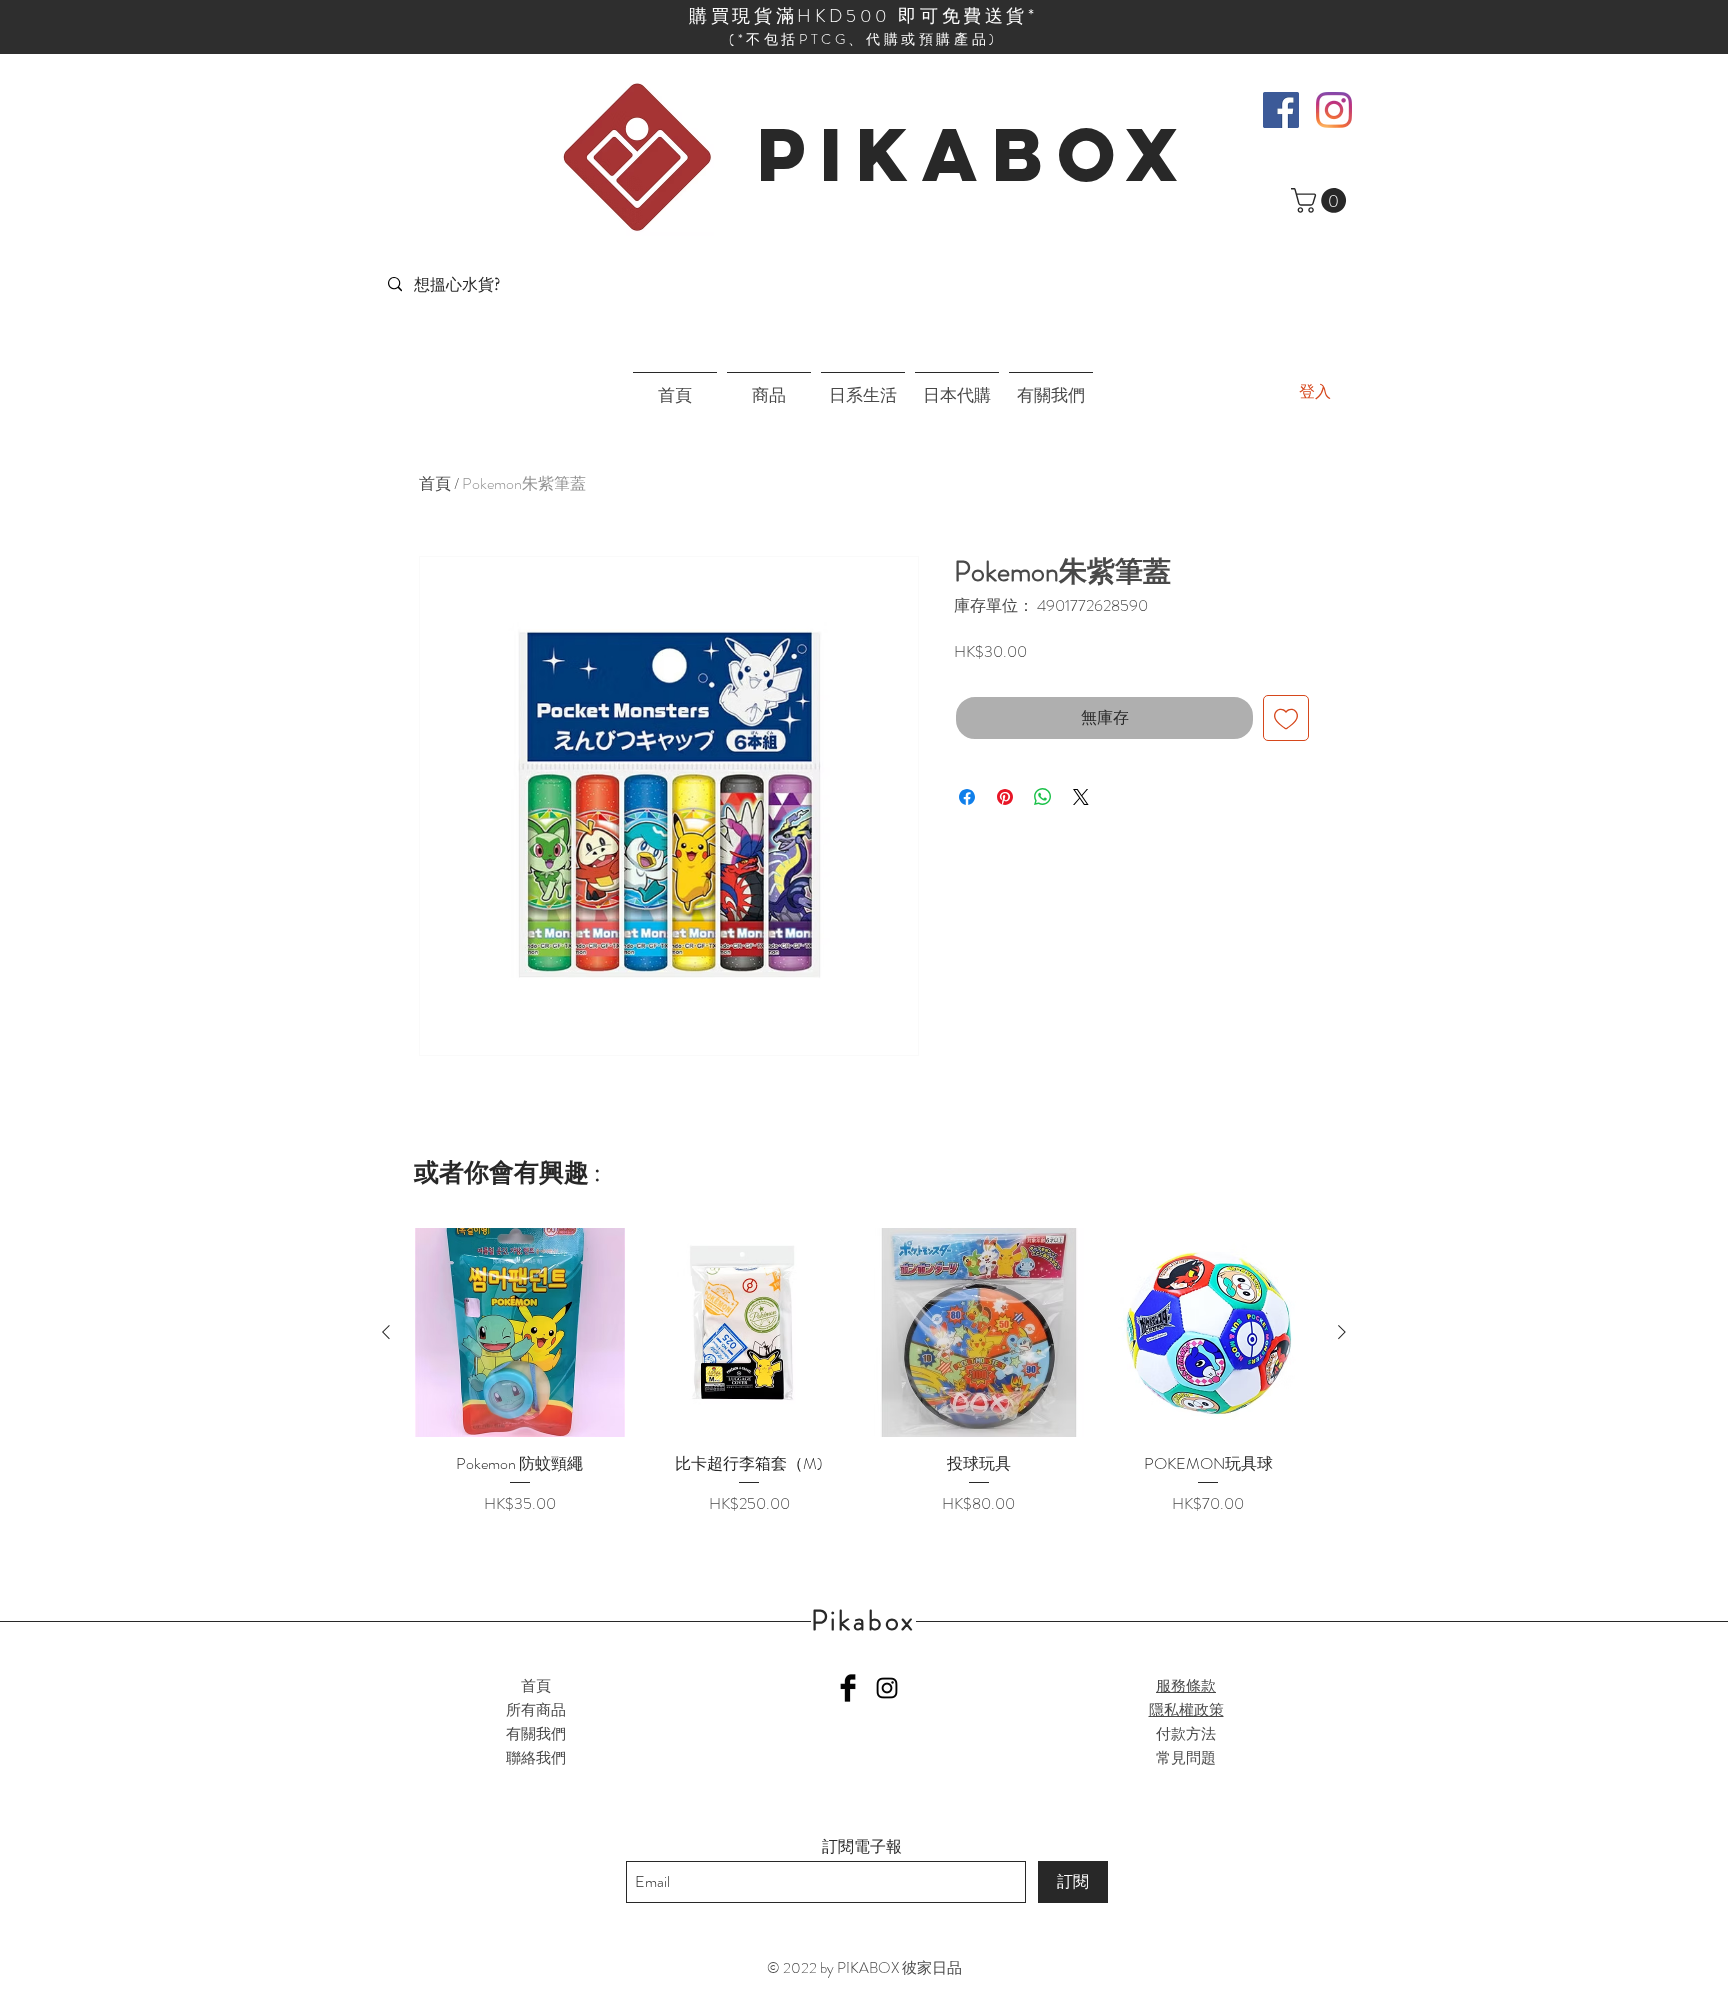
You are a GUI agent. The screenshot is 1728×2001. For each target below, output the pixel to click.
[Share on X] (1081, 797)
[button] (1321, 200)
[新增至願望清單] (1286, 718)
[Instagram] (1334, 110)
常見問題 (1186, 1758)
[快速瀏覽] (520, 1333)
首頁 (435, 483)
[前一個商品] (386, 1332)
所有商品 (536, 1710)
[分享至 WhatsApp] (1043, 797)
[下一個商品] (1342, 1332)
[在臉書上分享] (967, 797)
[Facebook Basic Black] (848, 1688)
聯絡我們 (536, 1758)
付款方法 (1186, 1734)
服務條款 (1186, 1686)
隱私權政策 (1186, 1710)
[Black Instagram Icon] (887, 1688)
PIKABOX (974, 154)
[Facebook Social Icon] (1281, 110)
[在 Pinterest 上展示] (1005, 797)
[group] (864, 1383)
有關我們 (536, 1734)
